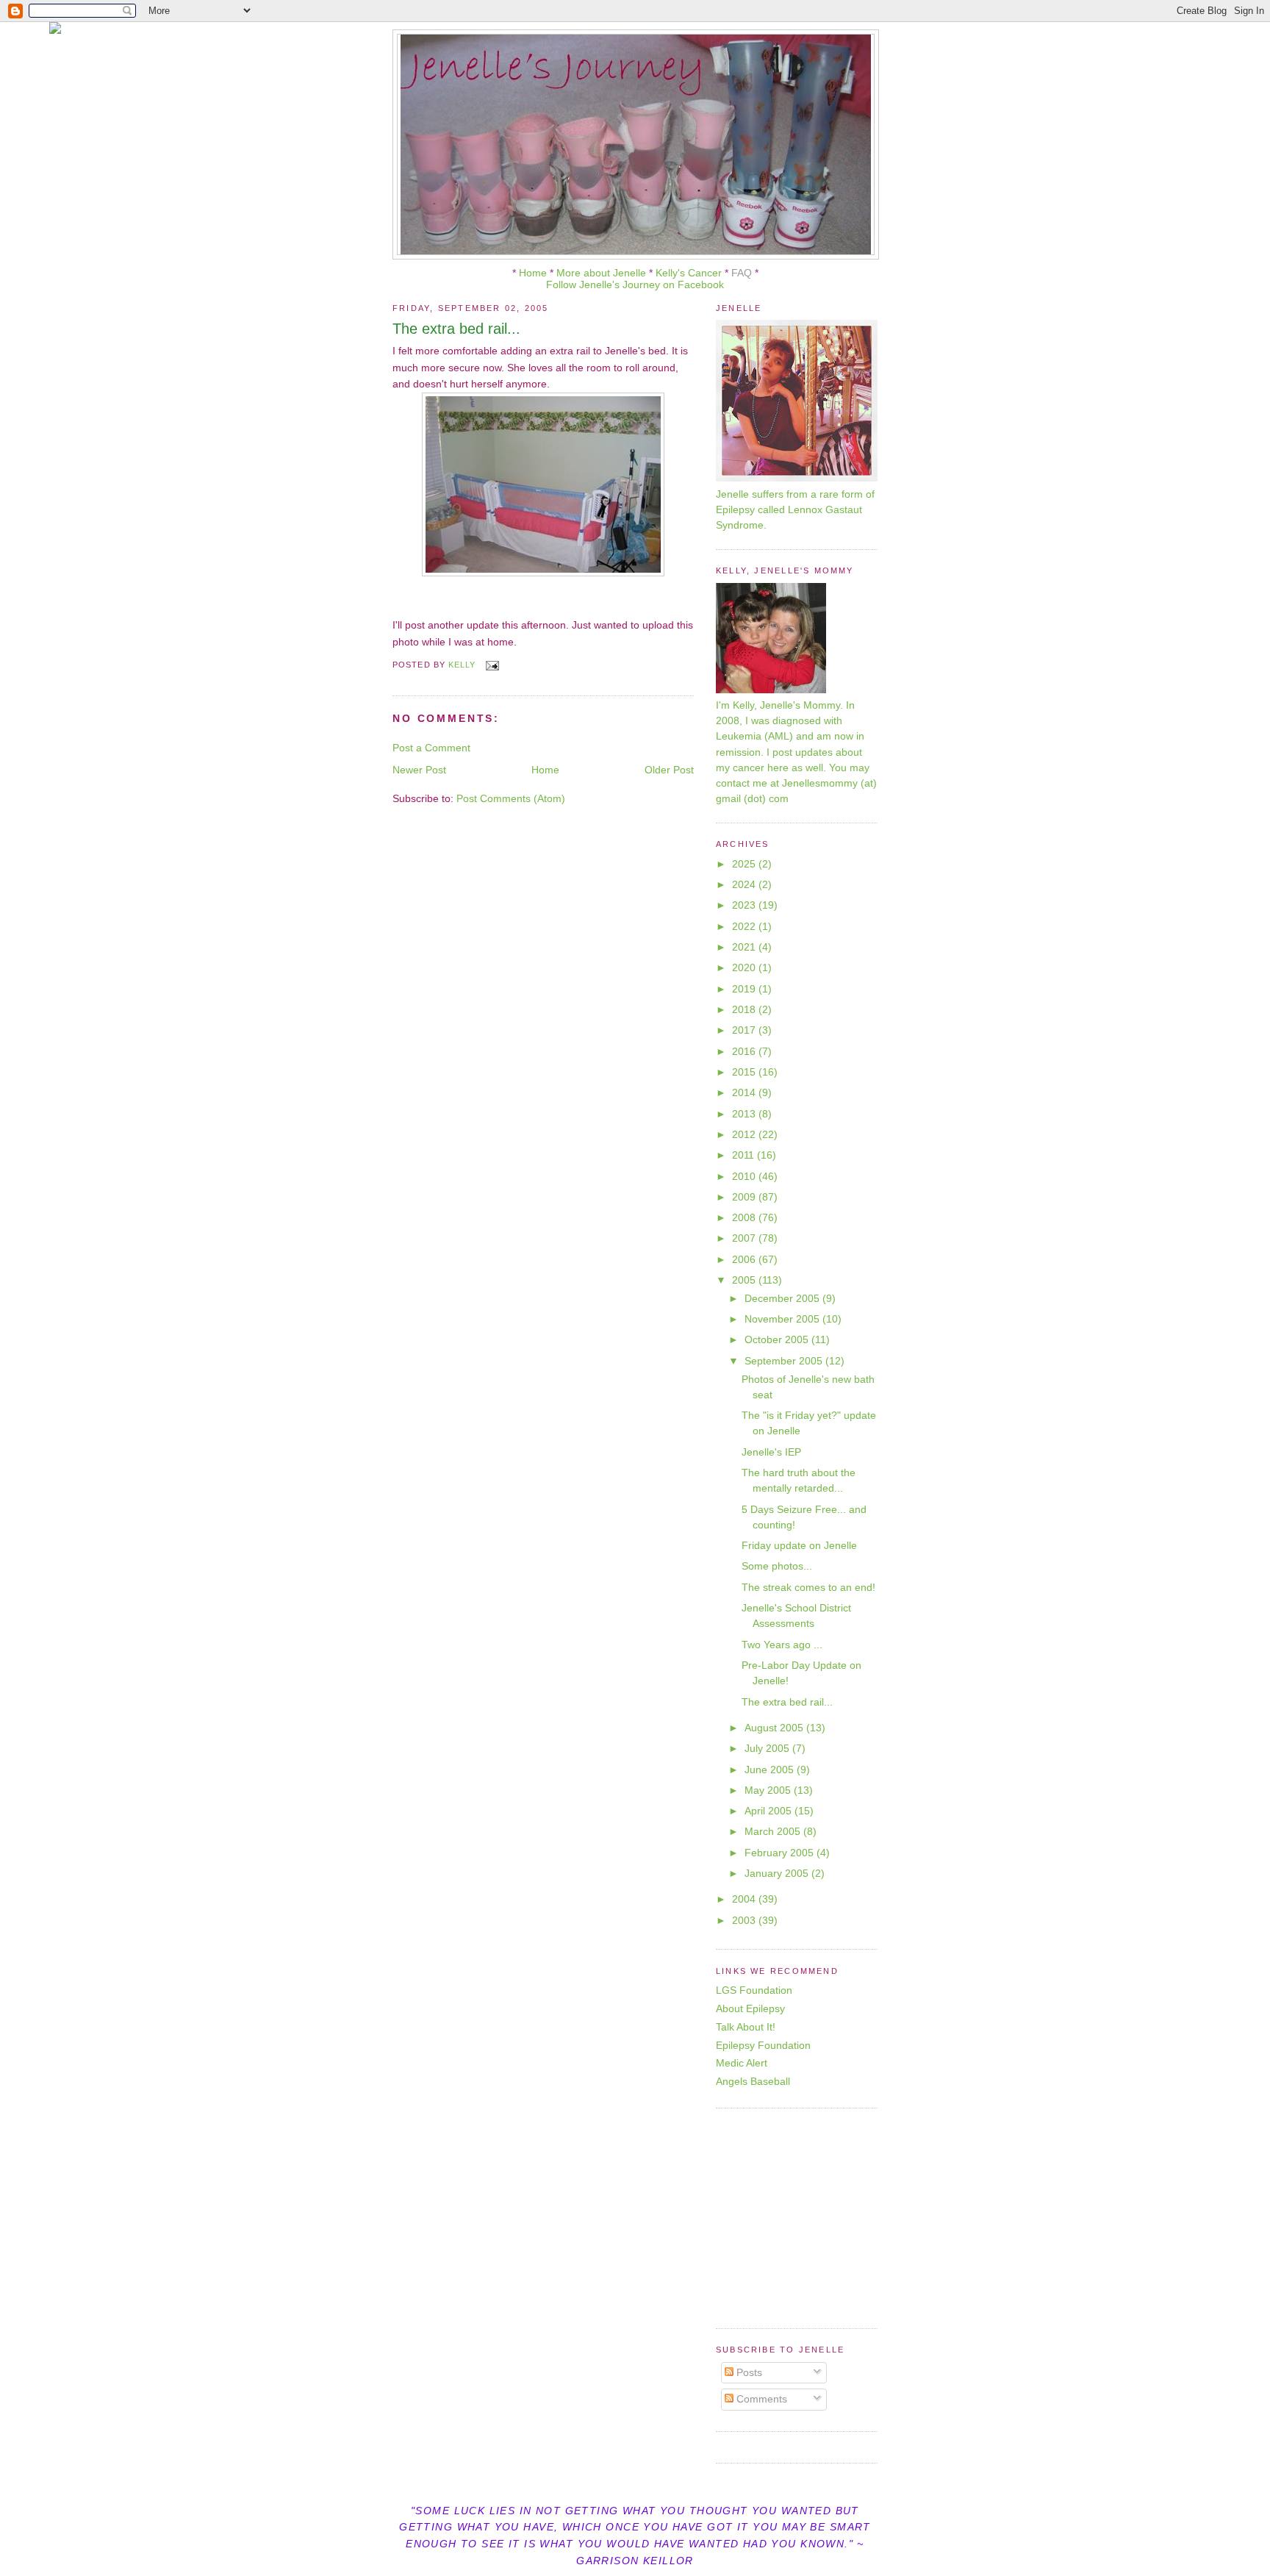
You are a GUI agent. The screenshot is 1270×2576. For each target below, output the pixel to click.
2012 (745, 1134)
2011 (745, 1155)
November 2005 (783, 1319)
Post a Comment (431, 748)
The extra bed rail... (787, 1702)
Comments (760, 2399)
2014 (745, 1092)
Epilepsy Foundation (763, 2045)
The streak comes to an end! (808, 1587)
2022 (745, 926)
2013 (745, 1114)
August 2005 (775, 1728)
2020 (745, 967)
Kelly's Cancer (690, 273)
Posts (748, 2372)
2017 (745, 1030)
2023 (745, 905)
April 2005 (769, 1811)
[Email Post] (492, 665)
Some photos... (777, 1566)
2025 (745, 864)
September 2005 (785, 1361)
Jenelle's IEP (771, 1452)
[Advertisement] (808, 2217)
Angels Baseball (753, 2081)
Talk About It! (746, 2027)
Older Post (669, 770)
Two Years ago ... (782, 1645)
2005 (745, 1280)
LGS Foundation (754, 1990)
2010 (745, 1176)
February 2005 (781, 1853)
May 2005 (769, 1790)
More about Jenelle (601, 273)
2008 (745, 1217)
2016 (745, 1051)
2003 (745, 1920)
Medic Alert (742, 2063)
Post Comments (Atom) (511, 798)
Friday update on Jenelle (799, 1545)
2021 (745, 947)
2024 (745, 884)
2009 (745, 1197)
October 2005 (778, 1339)
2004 (745, 1899)
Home (533, 273)
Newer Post (419, 770)
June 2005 (771, 1770)
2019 (745, 989)
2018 (745, 1009)
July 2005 (768, 1748)
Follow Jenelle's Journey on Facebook (635, 285)
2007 (745, 1238)
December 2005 (783, 1298)
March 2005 (774, 1831)
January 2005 (778, 1873)
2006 (745, 1259)
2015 (745, 1072)
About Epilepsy (750, 2008)
